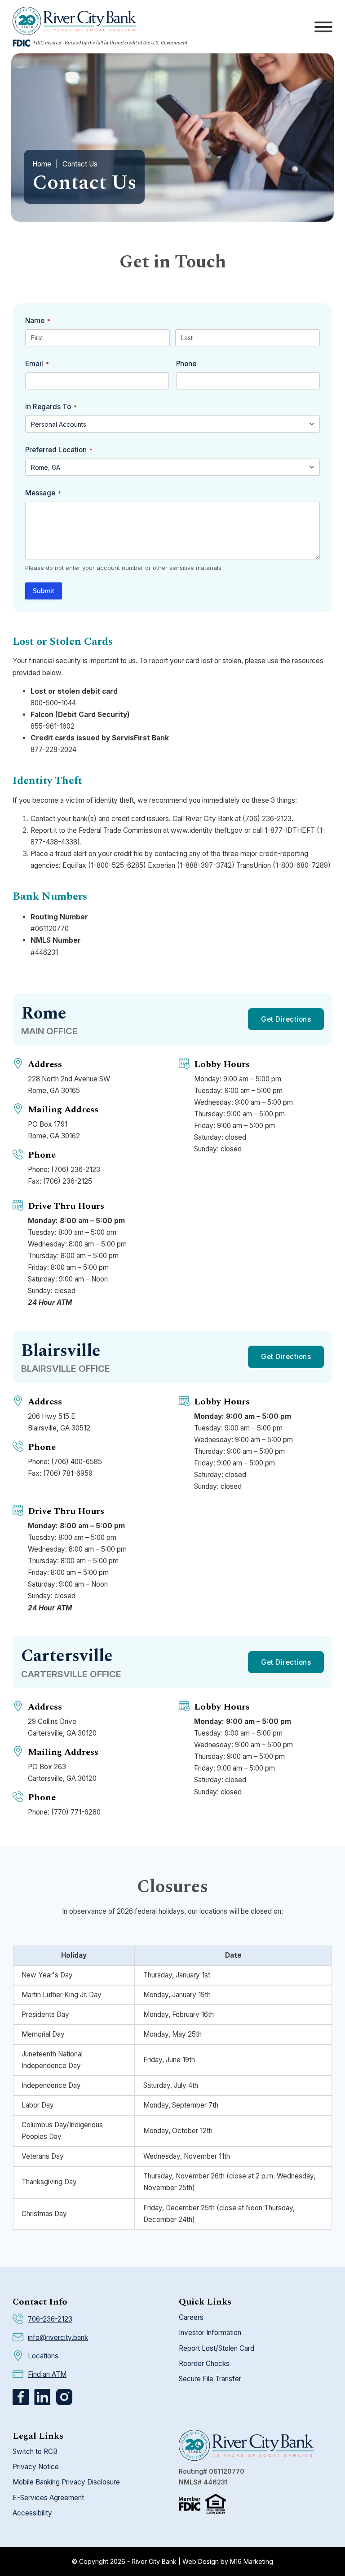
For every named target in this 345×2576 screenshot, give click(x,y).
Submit (44, 591)
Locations (43, 2356)
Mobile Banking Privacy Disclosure (66, 2482)
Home (42, 164)
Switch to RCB (35, 2451)
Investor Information (210, 2333)
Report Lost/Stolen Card (217, 2348)
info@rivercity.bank (58, 2338)
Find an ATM (47, 2374)
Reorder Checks (204, 2364)
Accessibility (32, 2513)
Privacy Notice (36, 2467)
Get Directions (286, 1019)
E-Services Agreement (48, 2498)
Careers (191, 2317)
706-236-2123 (50, 2319)
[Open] (323, 27)
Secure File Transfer (210, 2379)
